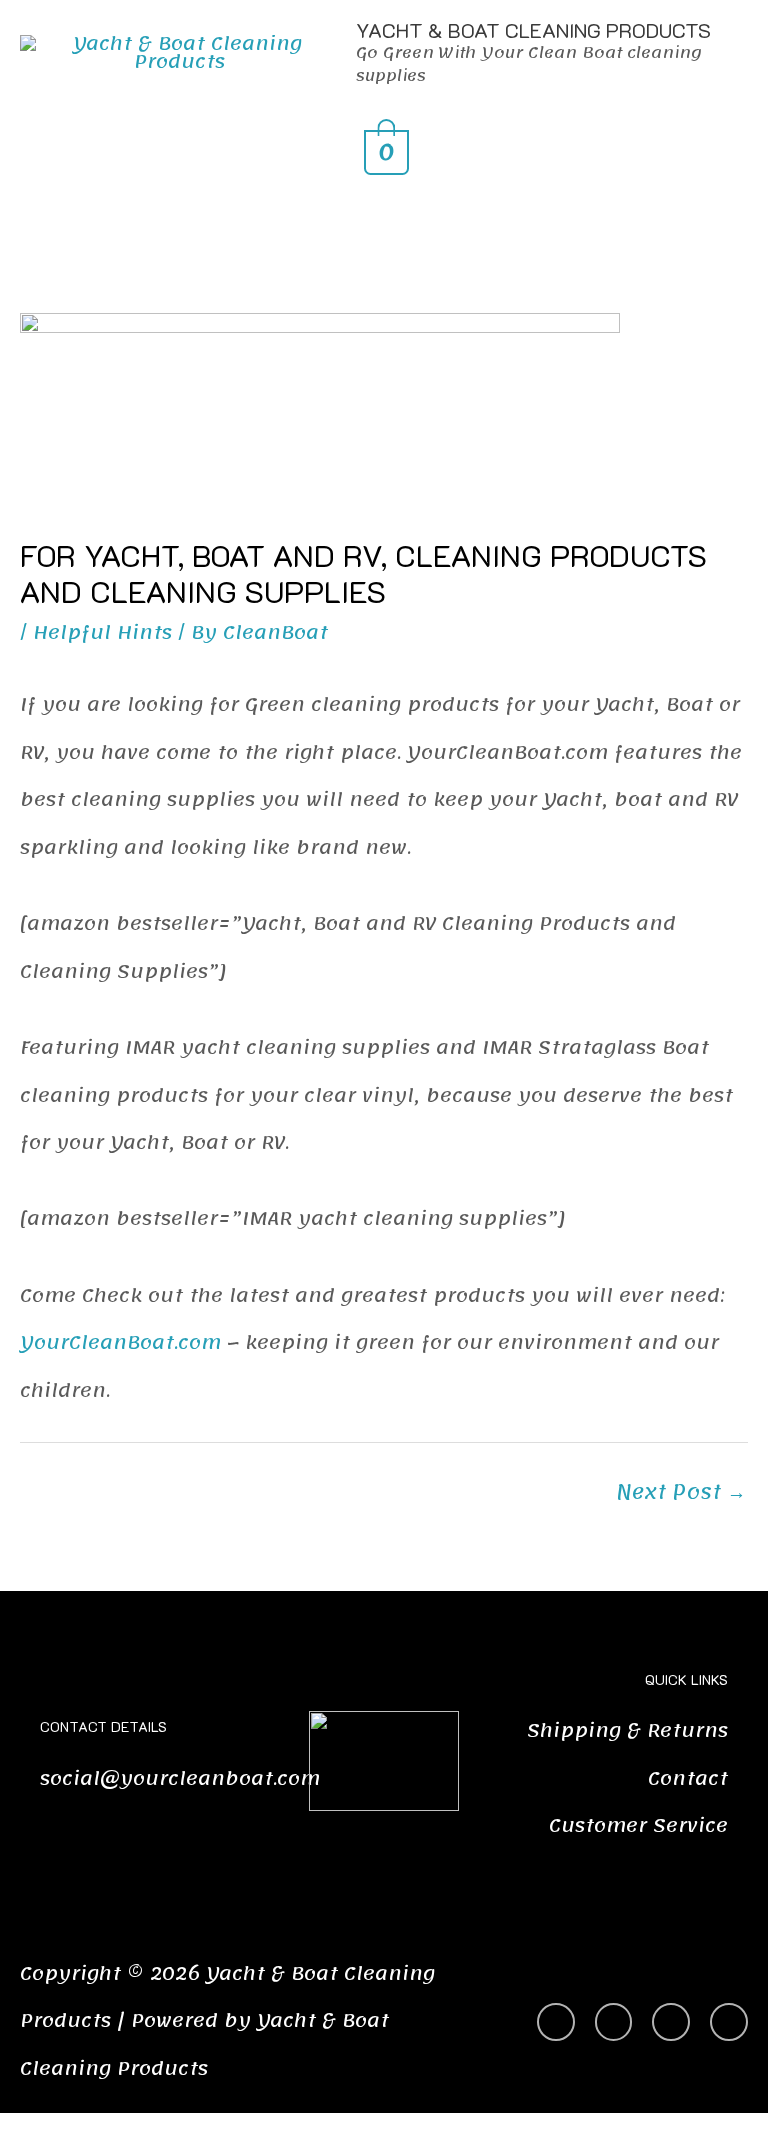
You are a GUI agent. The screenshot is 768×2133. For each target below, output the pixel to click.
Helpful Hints (102, 633)
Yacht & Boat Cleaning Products (533, 30)
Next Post (681, 1492)
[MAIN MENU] (384, 209)
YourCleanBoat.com (120, 1343)
